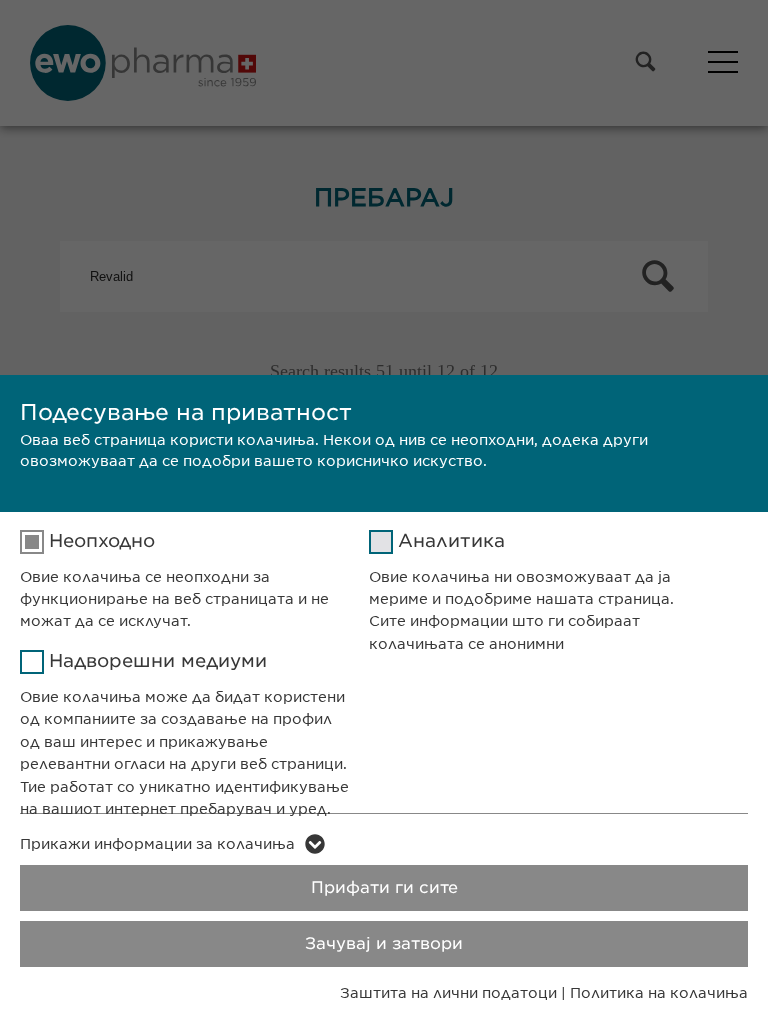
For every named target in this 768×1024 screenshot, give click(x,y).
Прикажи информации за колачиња (157, 844)
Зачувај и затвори (384, 943)
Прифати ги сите (384, 887)
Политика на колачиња (659, 993)
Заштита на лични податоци (448, 993)
